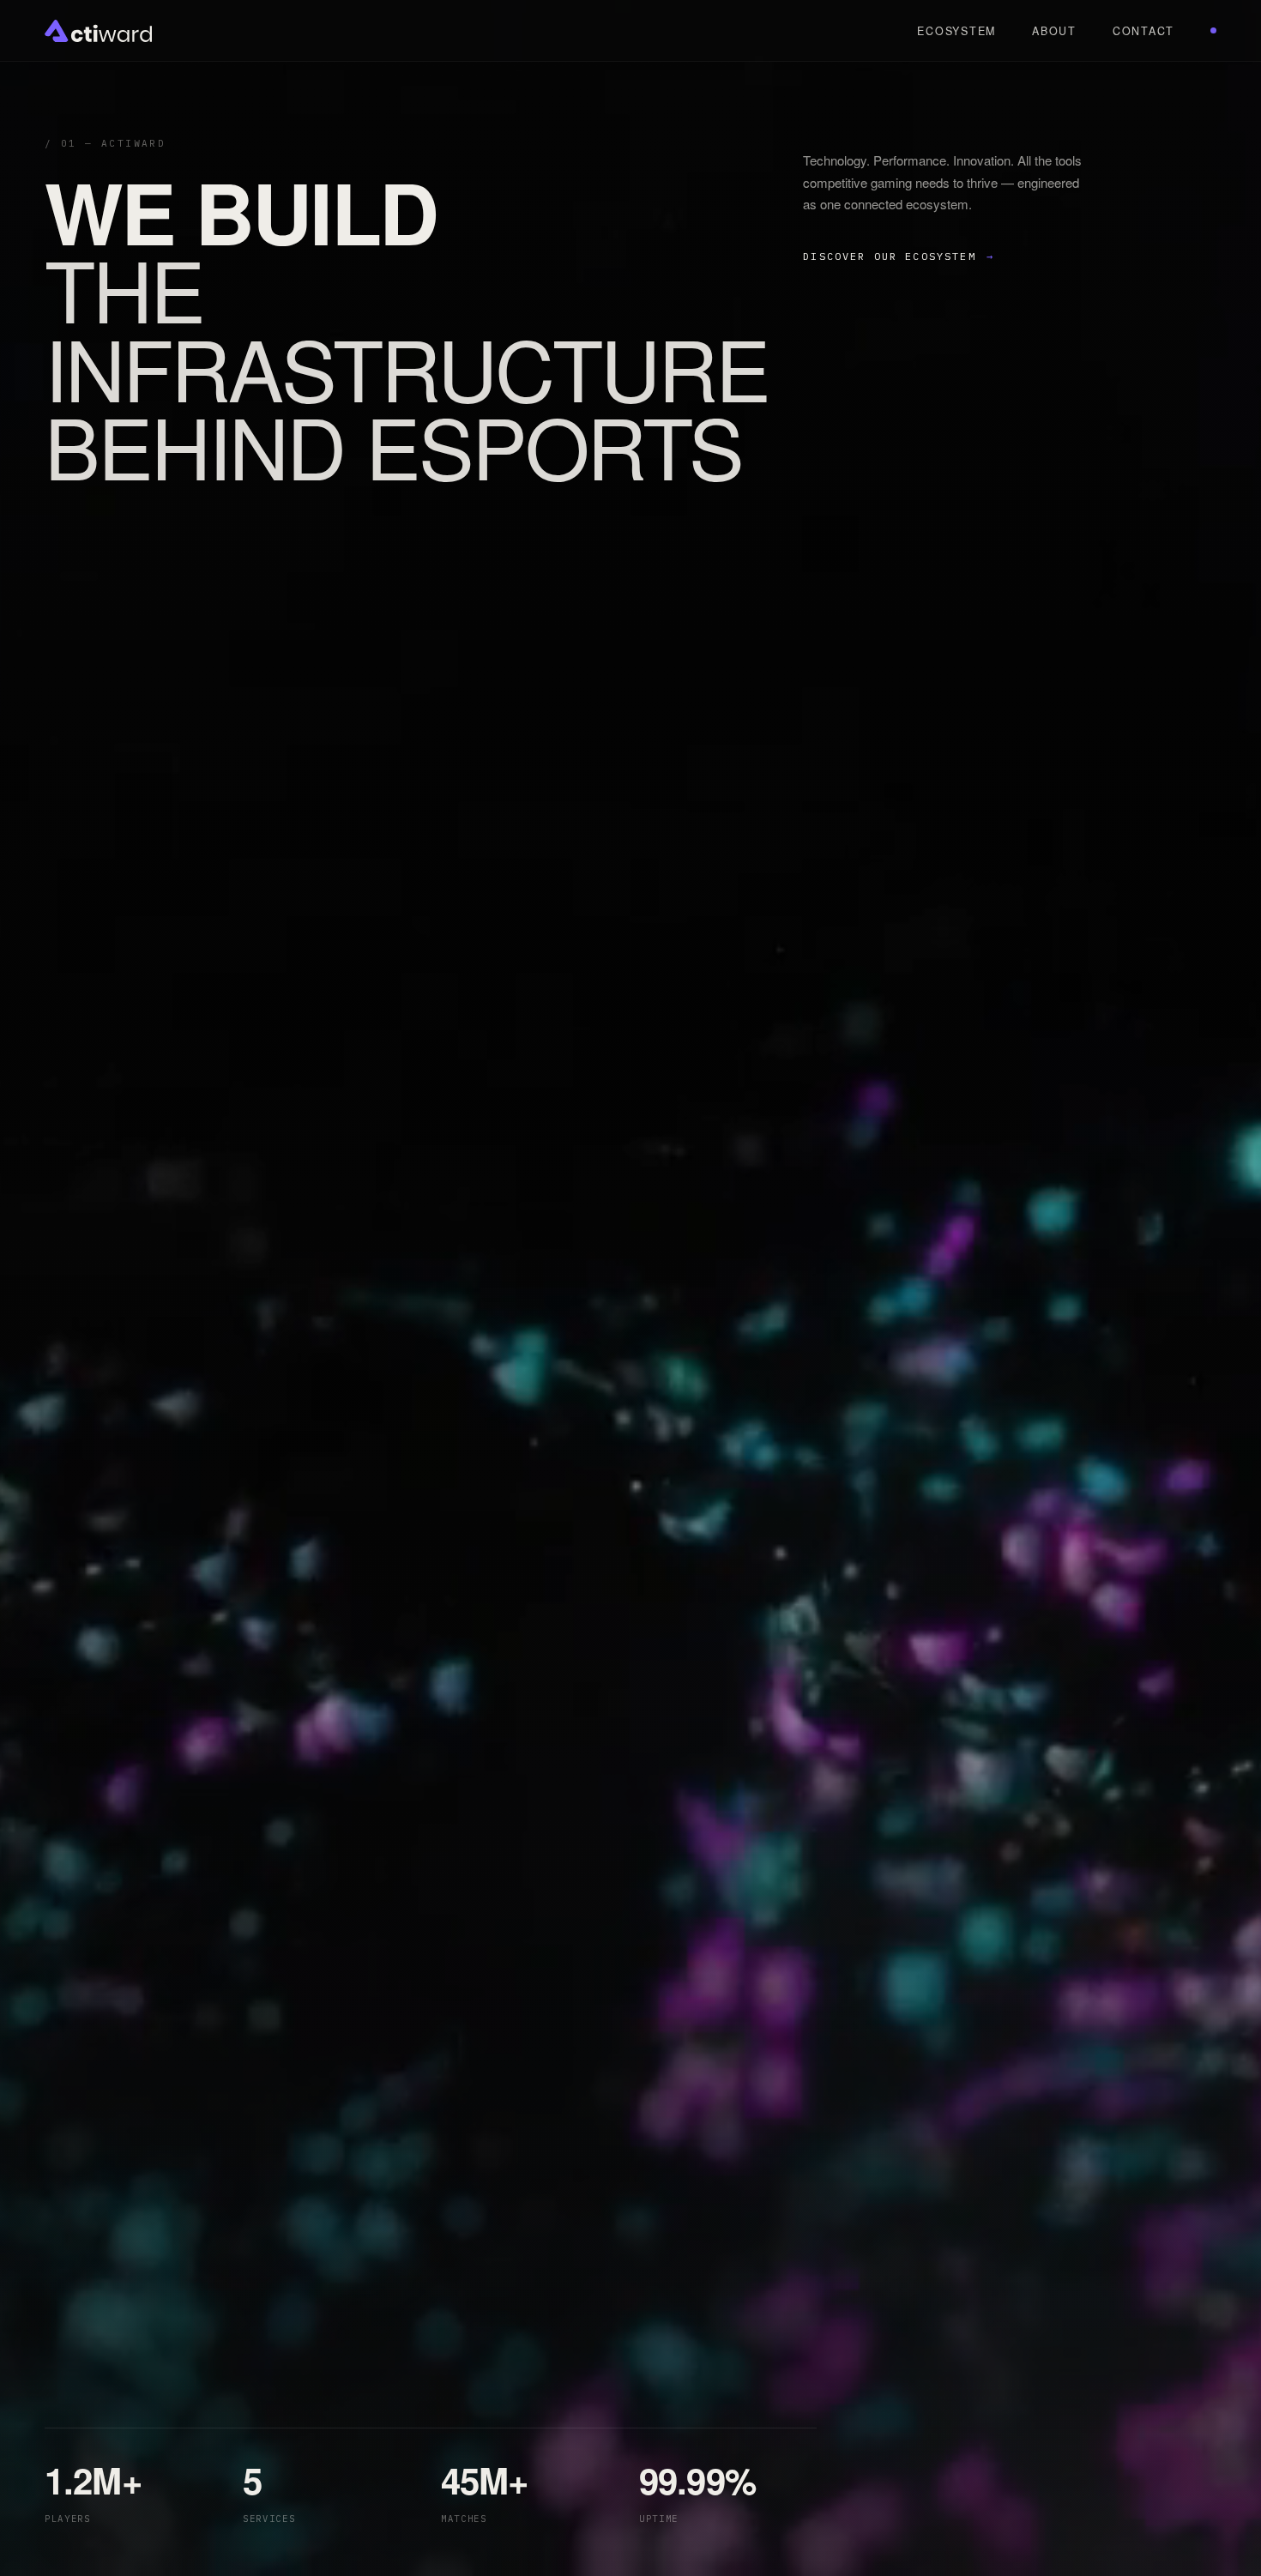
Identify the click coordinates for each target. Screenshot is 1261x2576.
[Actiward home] (98, 31)
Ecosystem (956, 31)
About (1054, 31)
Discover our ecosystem (899, 256)
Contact (1143, 31)
